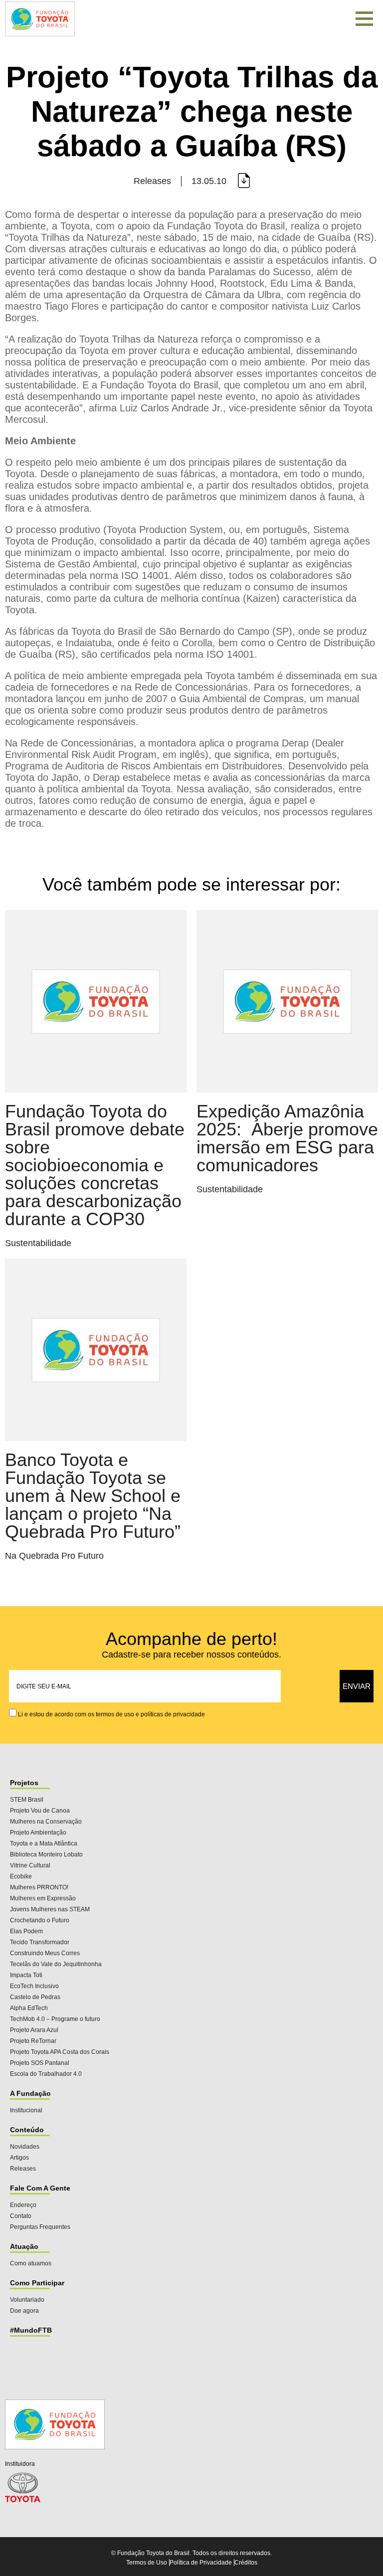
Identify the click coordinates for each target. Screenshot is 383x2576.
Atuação (24, 2246)
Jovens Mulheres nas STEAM (50, 1909)
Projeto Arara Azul (34, 2030)
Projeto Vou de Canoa (40, 1811)
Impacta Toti (26, 1975)
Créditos (246, 2563)
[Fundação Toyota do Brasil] (40, 37)
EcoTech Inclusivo (34, 1986)
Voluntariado (27, 2300)
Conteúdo (27, 2130)
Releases (23, 2169)
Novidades (25, 2147)
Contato (21, 2216)
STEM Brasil (27, 1800)
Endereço (23, 2205)
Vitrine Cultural (30, 1865)
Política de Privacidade (201, 2563)
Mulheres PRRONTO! (39, 1887)
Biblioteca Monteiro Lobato (46, 1854)
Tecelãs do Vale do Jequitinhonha (56, 1964)
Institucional (26, 2110)
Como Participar (37, 2283)
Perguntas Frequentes (40, 2227)
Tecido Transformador (40, 1942)
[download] (243, 181)
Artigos (19, 2158)
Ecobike (21, 1876)
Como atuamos (31, 2263)
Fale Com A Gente (40, 2188)
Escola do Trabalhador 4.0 (46, 2074)
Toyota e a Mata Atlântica (44, 1843)
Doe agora (24, 2311)
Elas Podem (26, 1931)
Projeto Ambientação (38, 1833)
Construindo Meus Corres (45, 1953)
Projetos (24, 1783)
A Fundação (30, 2093)
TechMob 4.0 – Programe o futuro (55, 2019)
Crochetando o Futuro (40, 1920)
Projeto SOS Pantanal (40, 2063)
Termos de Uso (147, 2563)
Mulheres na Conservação (46, 1822)
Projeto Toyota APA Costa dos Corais (60, 2052)
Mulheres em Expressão (43, 1898)
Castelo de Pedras (35, 1997)
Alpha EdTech (29, 2008)
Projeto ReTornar (33, 2041)
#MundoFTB (31, 2330)
